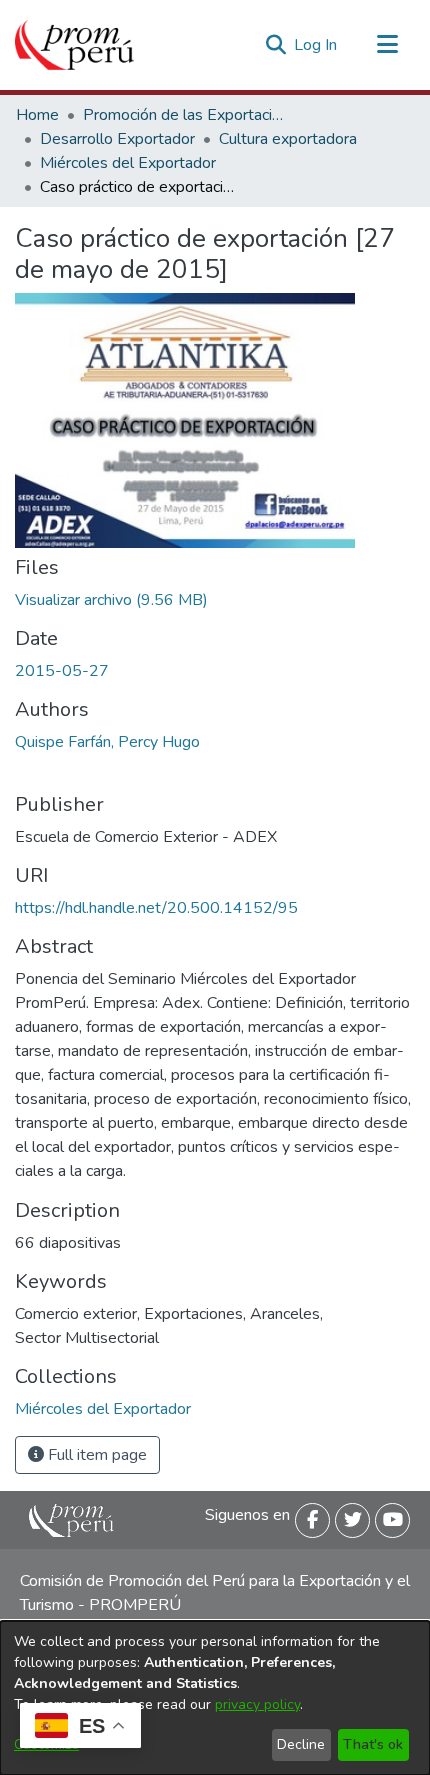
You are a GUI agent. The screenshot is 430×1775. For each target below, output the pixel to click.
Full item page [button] (95, 1455)
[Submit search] (275, 45)
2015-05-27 (62, 671)
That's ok (373, 1744)
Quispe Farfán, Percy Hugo (107, 742)
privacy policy (257, 1704)
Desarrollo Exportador (117, 139)
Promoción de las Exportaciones (183, 115)
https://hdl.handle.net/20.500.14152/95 (156, 908)
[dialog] (215, 1698)
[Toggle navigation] (387, 45)
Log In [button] (316, 45)
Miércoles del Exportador (128, 163)
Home (37, 115)
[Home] (74, 45)
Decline (301, 1744)
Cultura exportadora (288, 139)
